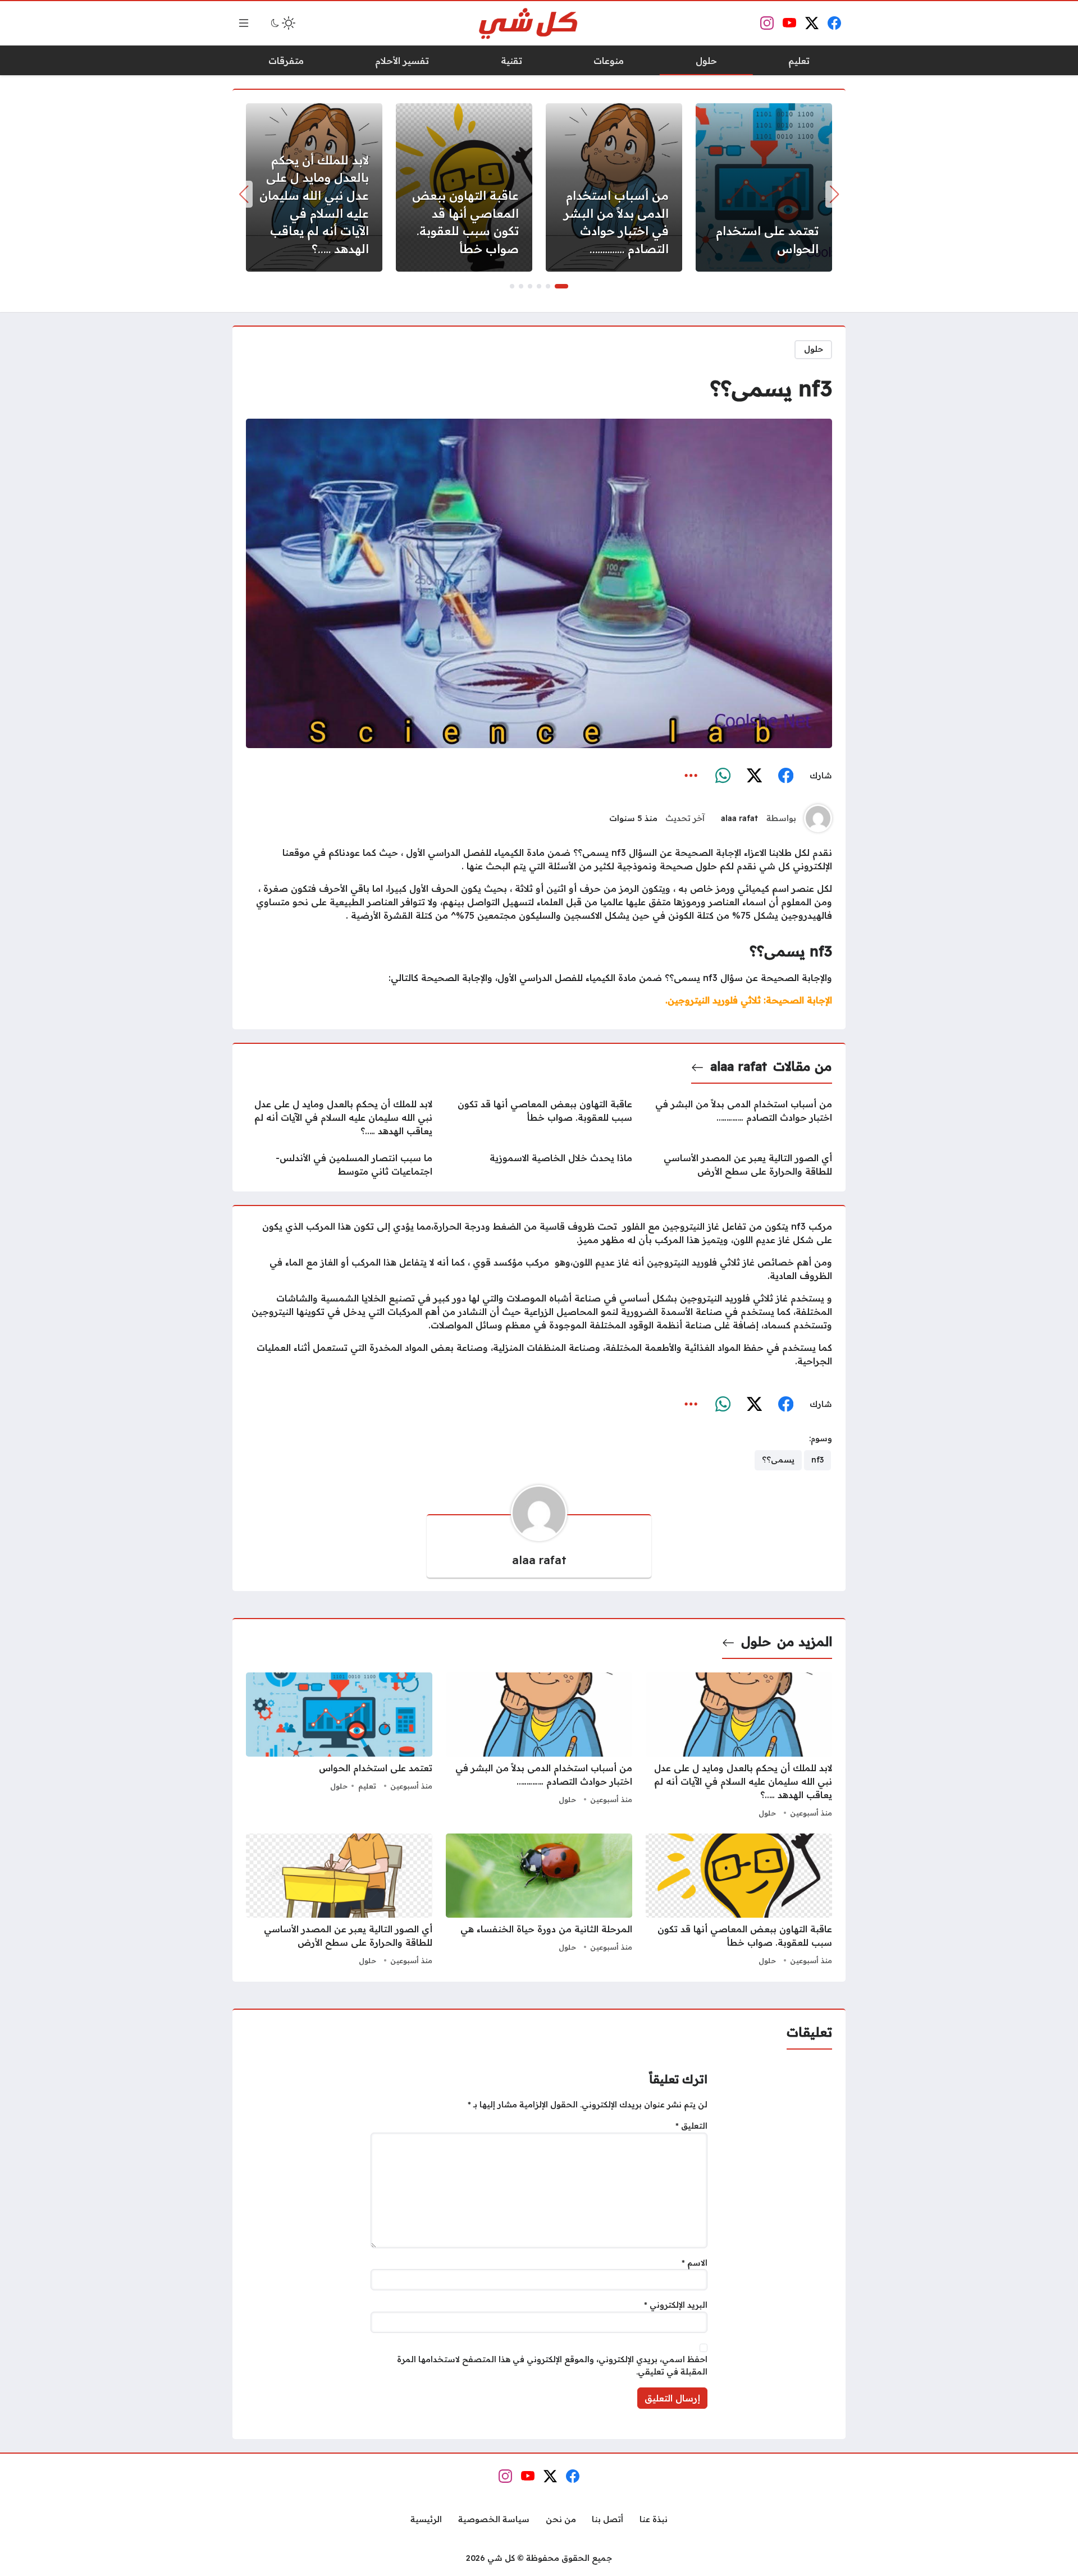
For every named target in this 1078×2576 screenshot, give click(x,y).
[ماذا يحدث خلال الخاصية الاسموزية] (539, 1165)
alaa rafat (739, 818)
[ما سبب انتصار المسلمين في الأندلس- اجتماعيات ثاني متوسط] (339, 1165)
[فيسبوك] (785, 776)
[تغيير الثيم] (282, 23)
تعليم (367, 1786)
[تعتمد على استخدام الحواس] (764, 187)
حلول (814, 349)
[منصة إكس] (754, 776)
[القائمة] (244, 23)
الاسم (695, 2263)
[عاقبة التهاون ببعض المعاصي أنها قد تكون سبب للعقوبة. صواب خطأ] (464, 187)
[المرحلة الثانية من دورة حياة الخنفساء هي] (539, 1901)
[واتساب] (723, 776)
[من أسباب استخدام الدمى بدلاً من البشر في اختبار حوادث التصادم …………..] (614, 187)
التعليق (691, 2126)
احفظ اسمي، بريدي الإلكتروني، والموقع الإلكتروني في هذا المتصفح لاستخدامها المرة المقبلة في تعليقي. (552, 2366)
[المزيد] (691, 776)
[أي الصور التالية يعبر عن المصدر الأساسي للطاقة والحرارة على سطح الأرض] (739, 1165)
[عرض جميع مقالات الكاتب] (818, 818)
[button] (561, 286)
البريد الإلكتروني (676, 2305)
